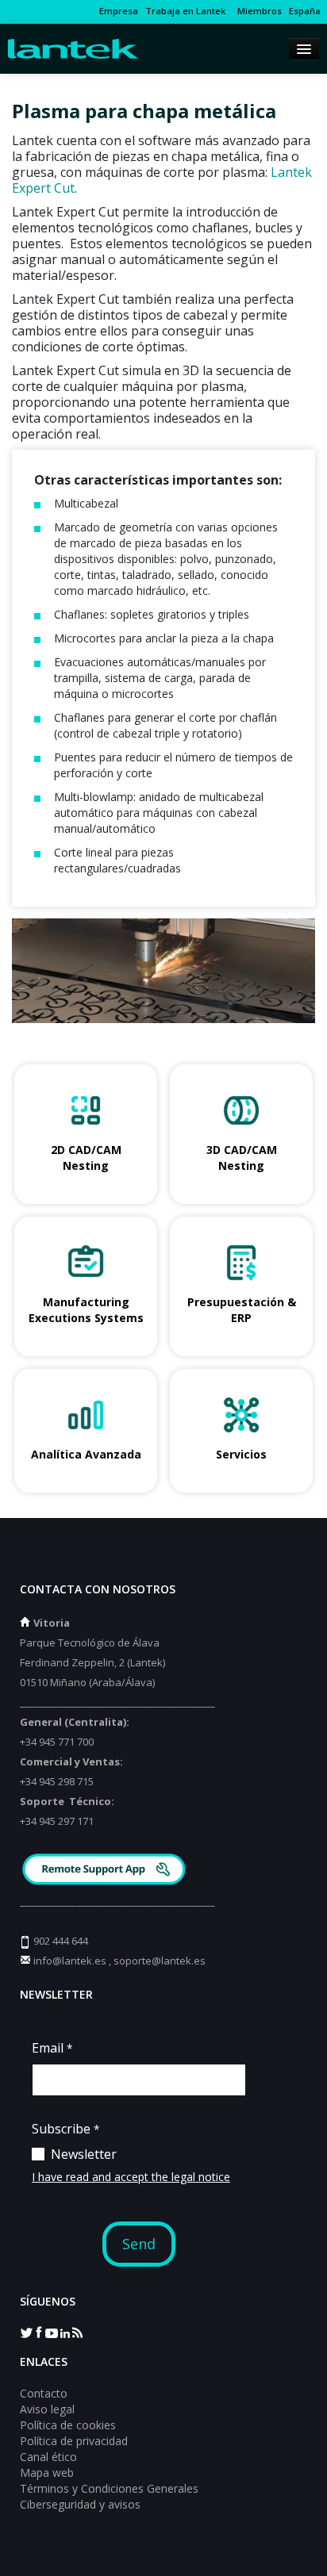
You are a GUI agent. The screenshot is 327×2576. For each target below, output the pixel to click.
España (305, 11)
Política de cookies (68, 2425)
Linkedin (64, 2332)
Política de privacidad (74, 2441)
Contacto (44, 2393)
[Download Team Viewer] (106, 1871)
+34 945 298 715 (57, 1781)
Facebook (39, 2332)
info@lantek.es (70, 1961)
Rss (77, 2332)
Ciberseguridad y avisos (80, 2504)
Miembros (257, 11)
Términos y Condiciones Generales (109, 2488)
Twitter (26, 2332)
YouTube (52, 2332)
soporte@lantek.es (160, 1961)
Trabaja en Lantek (185, 11)
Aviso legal (47, 2409)
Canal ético (48, 2457)
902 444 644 (61, 1941)
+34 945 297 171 (57, 1821)
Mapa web (47, 2472)
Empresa (119, 11)
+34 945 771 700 (57, 1742)
